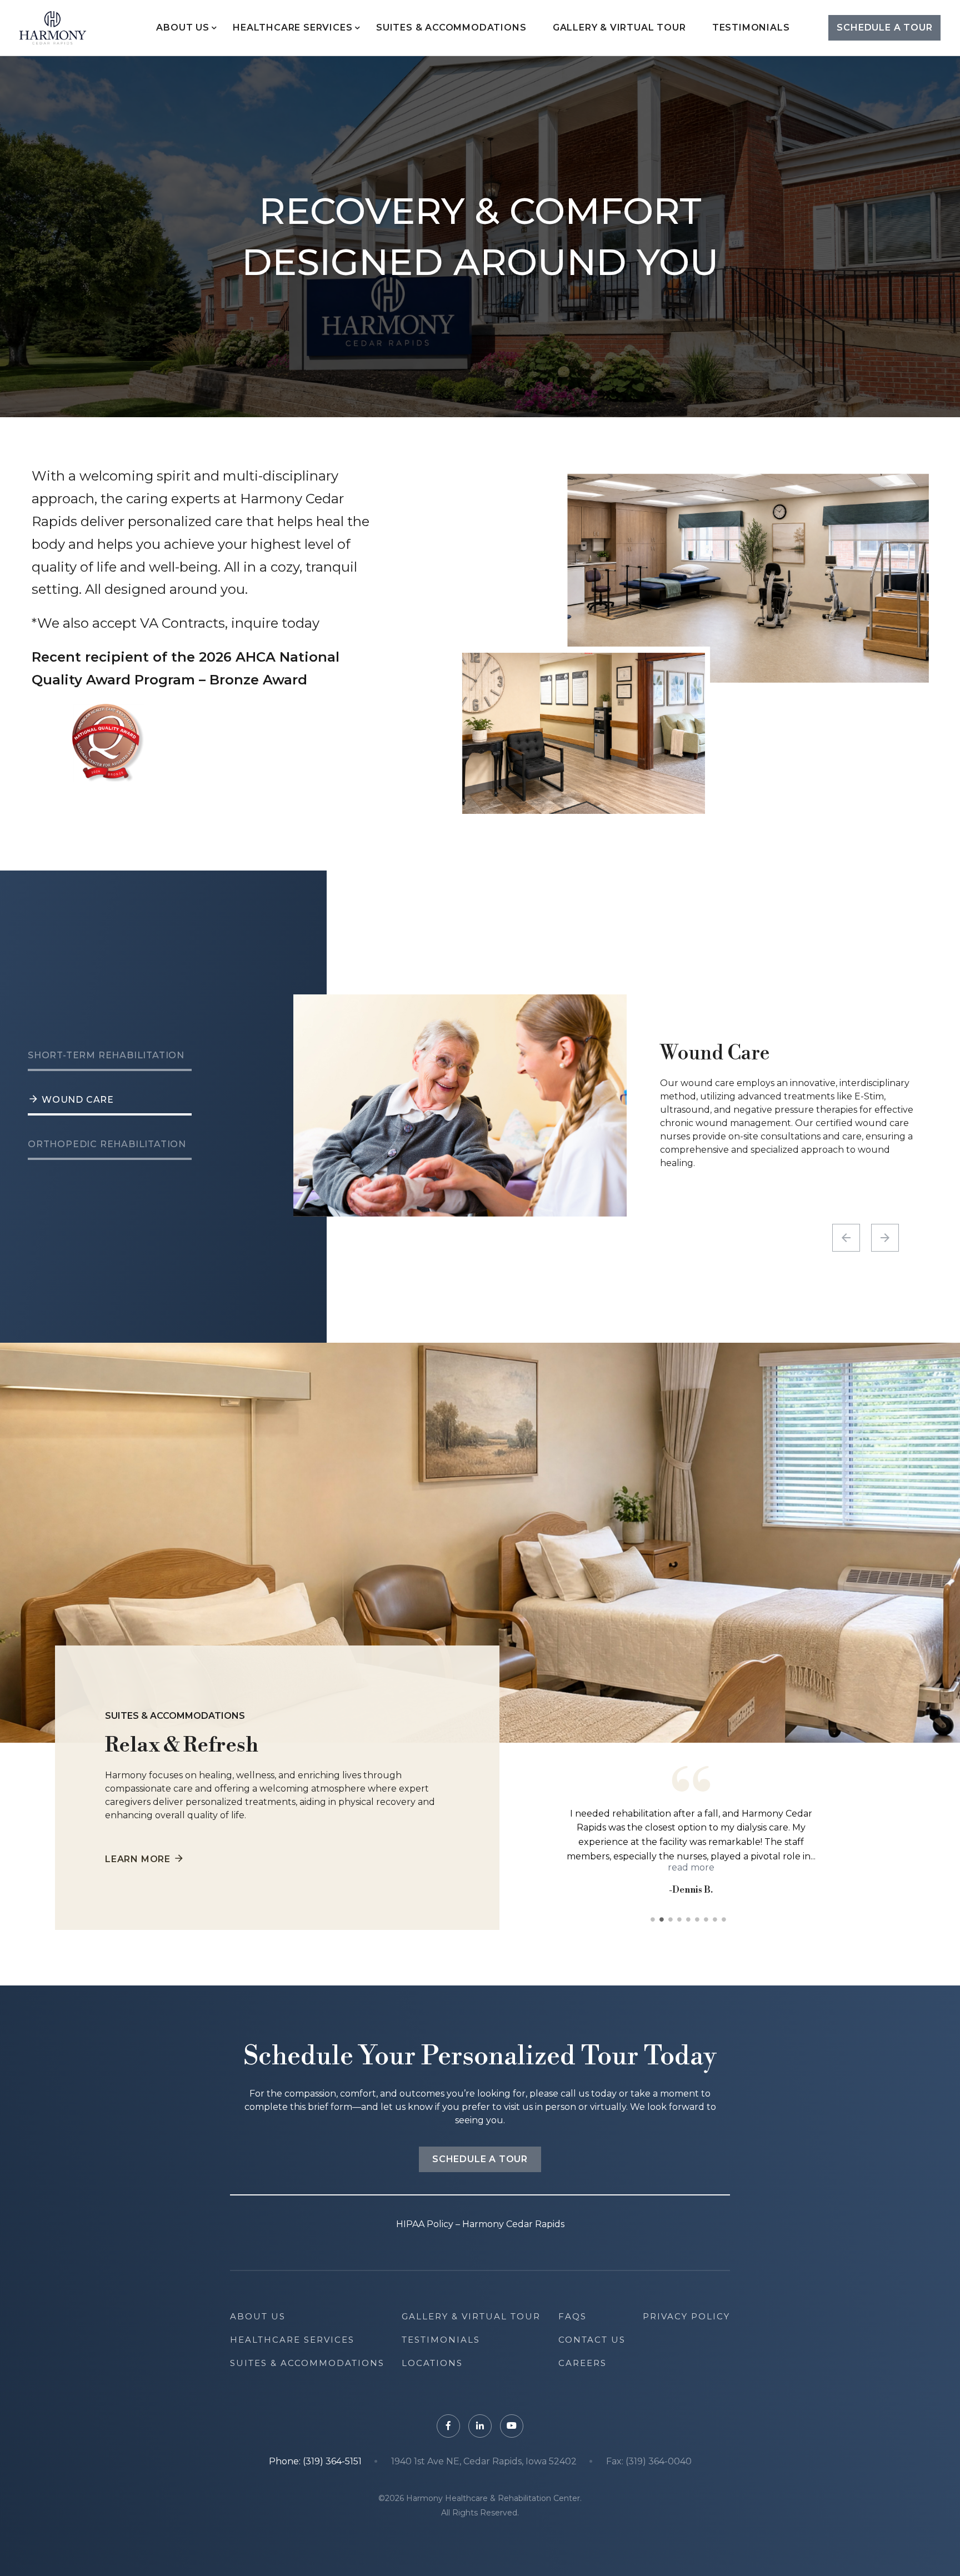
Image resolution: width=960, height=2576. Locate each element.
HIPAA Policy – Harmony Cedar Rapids (480, 2224)
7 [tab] (708, 1919)
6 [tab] (699, 1919)
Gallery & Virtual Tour (619, 27)
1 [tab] (655, 1919)
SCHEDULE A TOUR (480, 2159)
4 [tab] (682, 1919)
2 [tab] (664, 1919)
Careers (582, 2363)
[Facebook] (448, 2426)
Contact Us (592, 2340)
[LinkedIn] (480, 2426)
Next (885, 1238)
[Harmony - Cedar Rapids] (53, 28)
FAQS (572, 2316)
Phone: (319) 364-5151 (315, 2462)
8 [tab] (717, 1919)
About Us (182, 27)
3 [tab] (673, 1919)
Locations (432, 2363)
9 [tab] (726, 1919)
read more (743, 1856)
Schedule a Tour (884, 27)
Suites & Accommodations (451, 27)
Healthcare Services (292, 27)
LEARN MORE (138, 1859)
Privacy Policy (686, 2316)
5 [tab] (691, 1919)
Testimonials (751, 27)
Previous (846, 1238)
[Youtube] (512, 2426)
